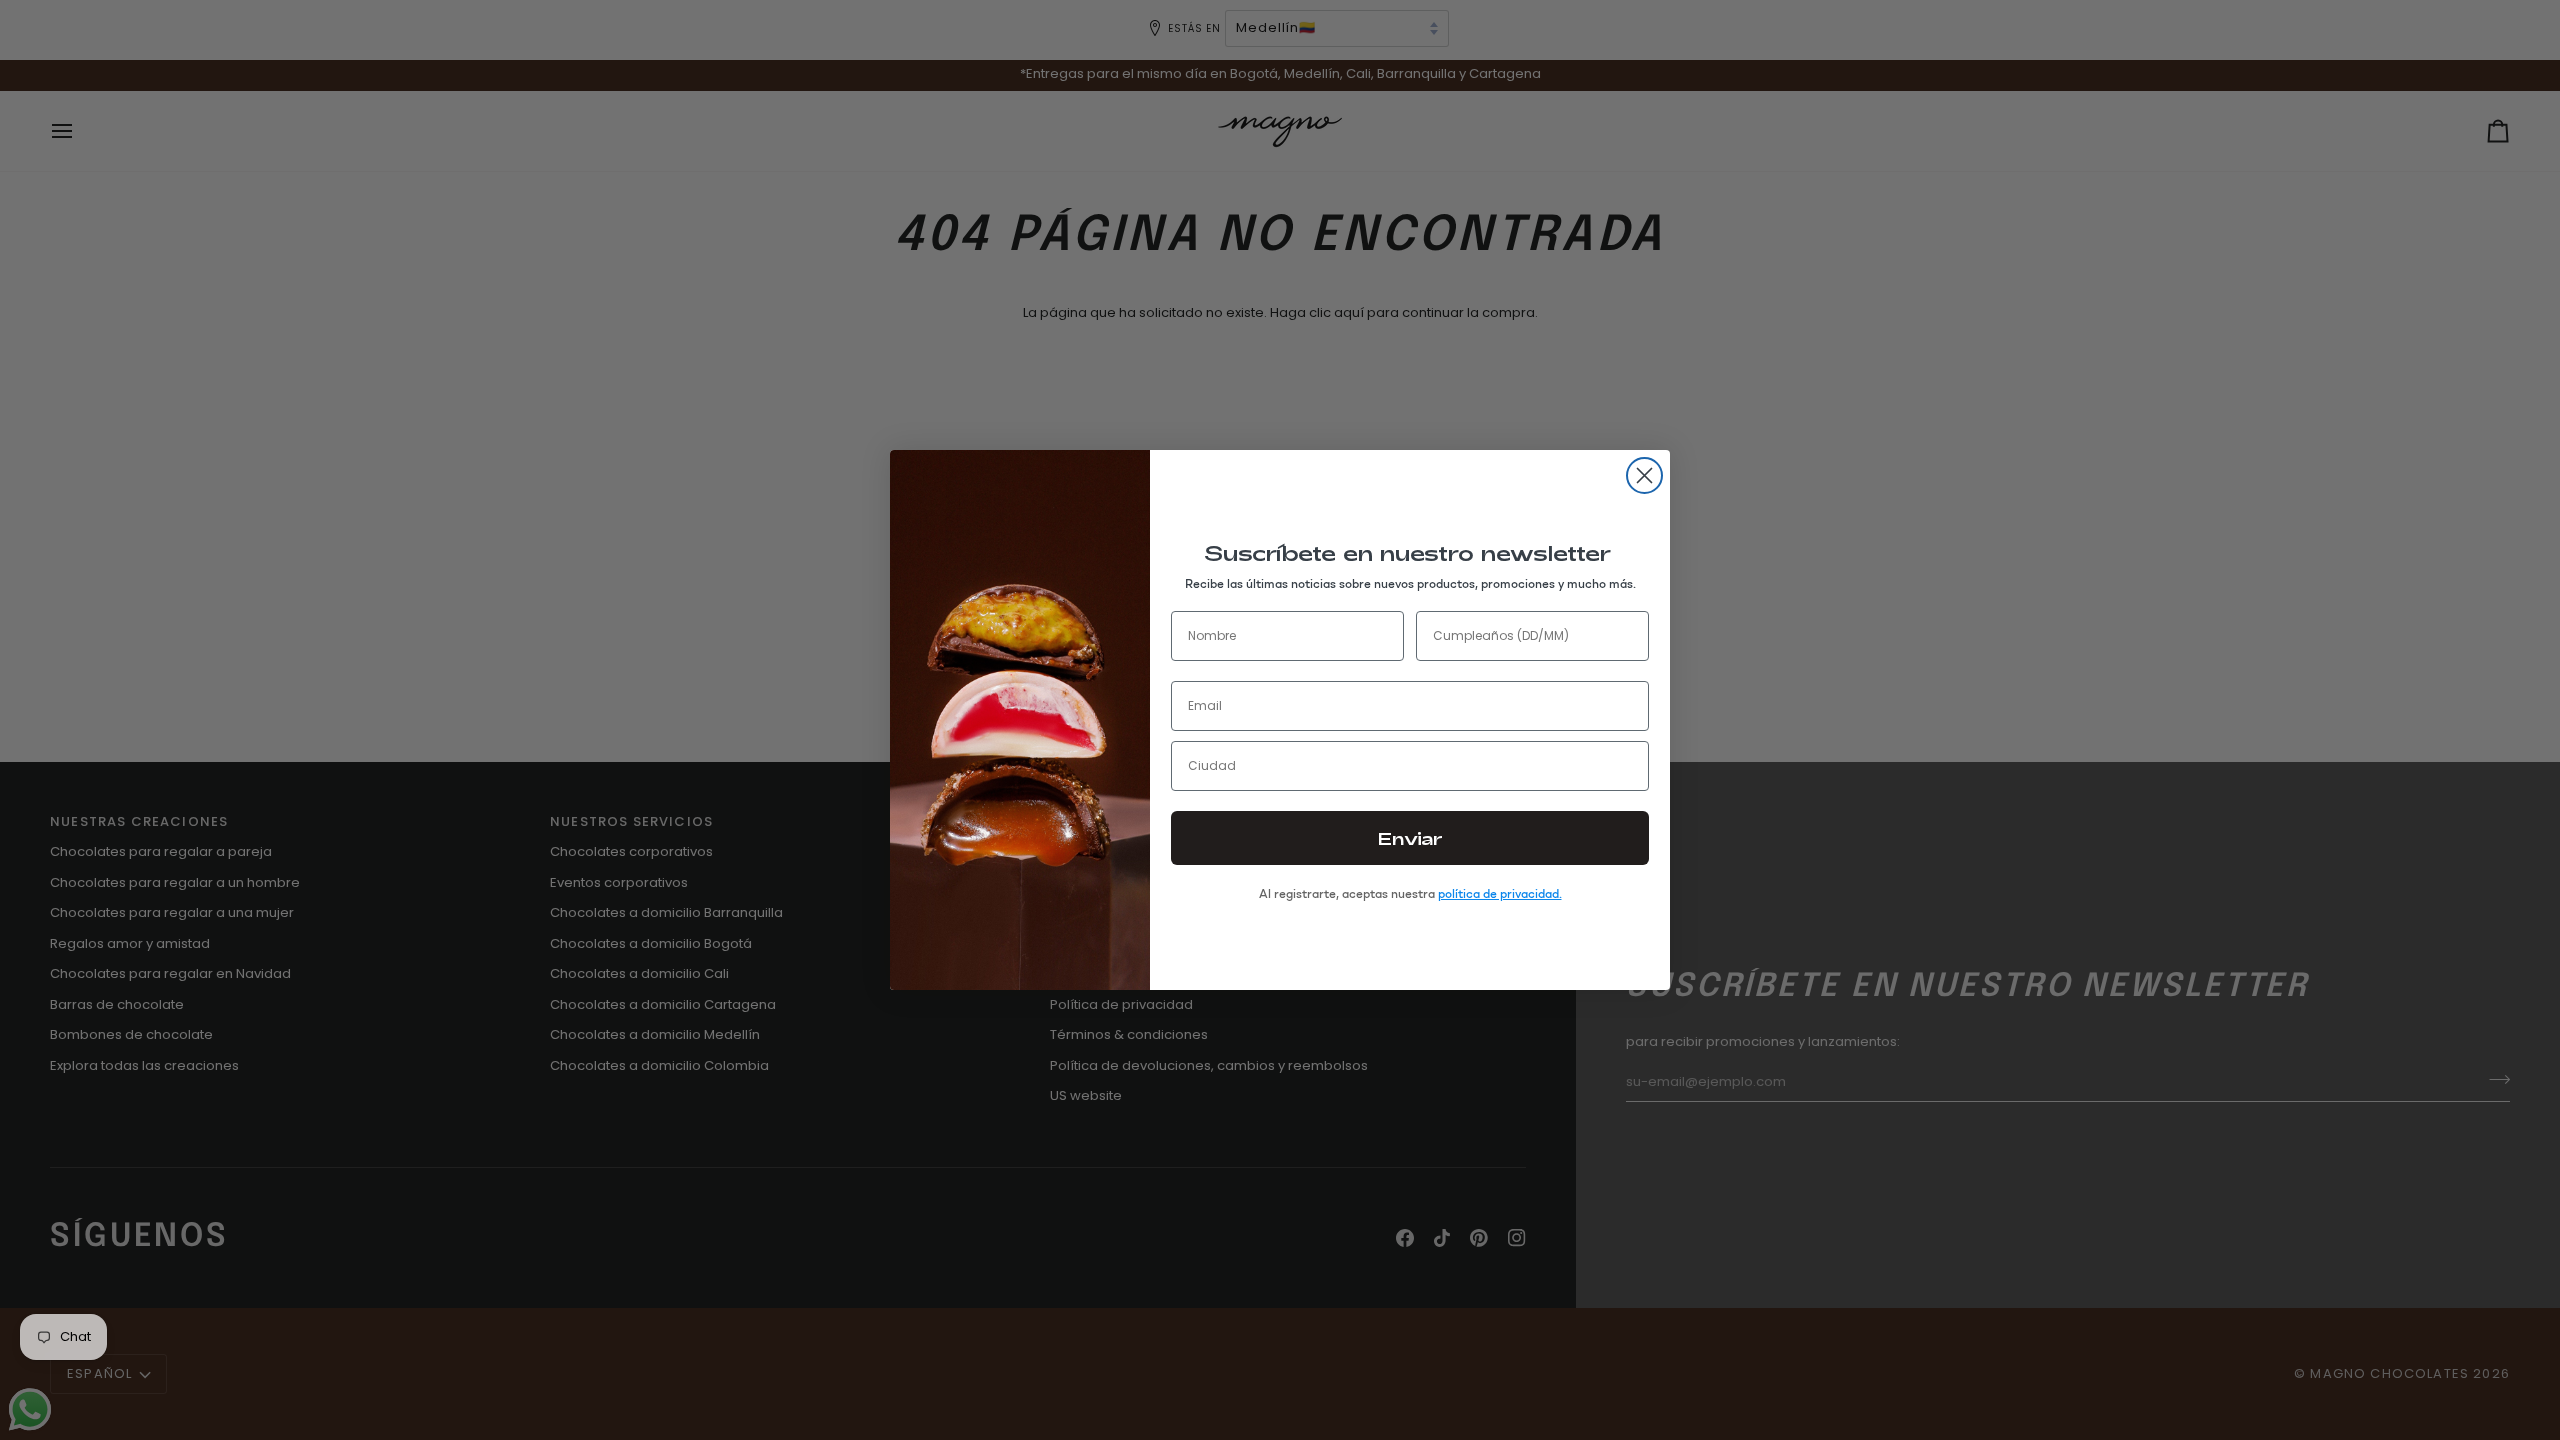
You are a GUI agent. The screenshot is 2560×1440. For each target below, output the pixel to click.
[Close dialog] (1644, 475)
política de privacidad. (1500, 894)
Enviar (1410, 838)
